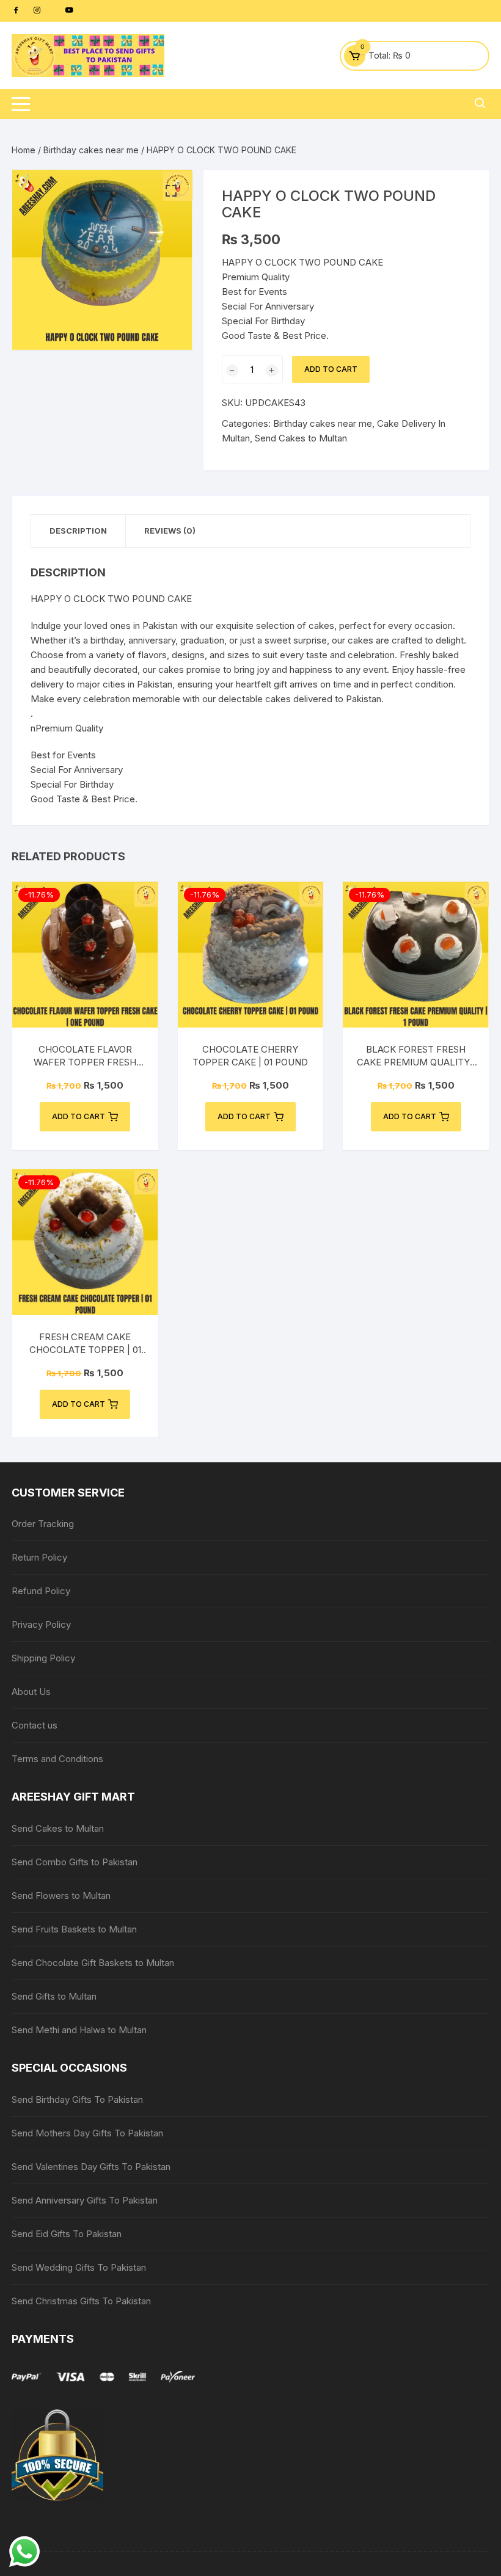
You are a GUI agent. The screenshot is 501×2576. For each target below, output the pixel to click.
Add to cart (331, 369)
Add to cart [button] (79, 1116)
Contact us (35, 1725)
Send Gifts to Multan (54, 1996)
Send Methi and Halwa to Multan (79, 2030)
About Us (31, 1692)
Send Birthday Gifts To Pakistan (77, 2099)
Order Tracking (43, 1524)
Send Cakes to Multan (301, 438)
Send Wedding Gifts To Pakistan (79, 2267)
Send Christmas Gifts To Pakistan (81, 2301)
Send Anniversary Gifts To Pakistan (85, 2200)
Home (24, 150)
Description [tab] (78, 531)
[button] (171, 191)
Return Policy (39, 1557)
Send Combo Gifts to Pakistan (75, 1862)
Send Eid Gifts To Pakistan (67, 2234)
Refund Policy (41, 1591)
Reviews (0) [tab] (170, 531)
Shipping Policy (43, 1658)
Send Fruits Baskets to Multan (74, 1929)
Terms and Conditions (57, 1759)
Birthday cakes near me (91, 150)
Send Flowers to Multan (61, 1896)
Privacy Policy (41, 1624)
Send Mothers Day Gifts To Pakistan (87, 2133)
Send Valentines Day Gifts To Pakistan (91, 2167)
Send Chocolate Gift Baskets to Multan (93, 1963)
